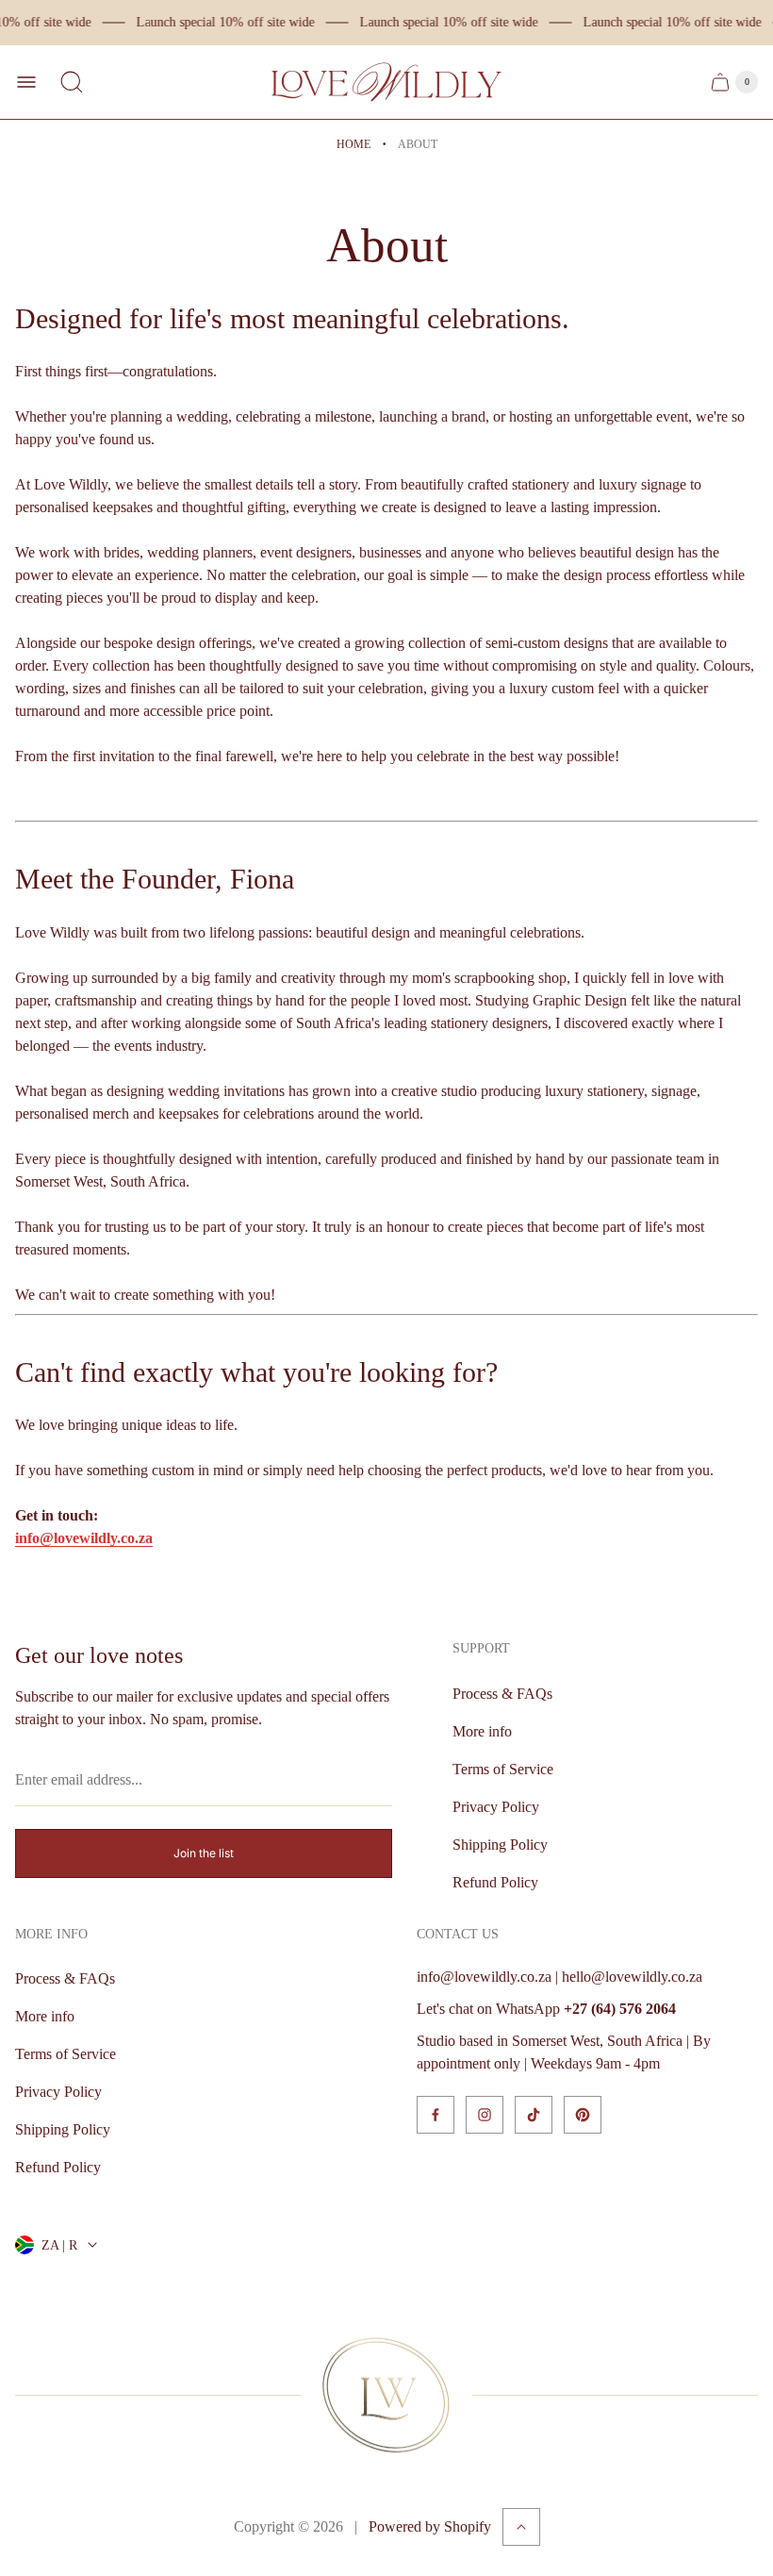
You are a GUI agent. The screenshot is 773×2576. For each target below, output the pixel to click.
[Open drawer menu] (26, 82)
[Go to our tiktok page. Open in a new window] (534, 2115)
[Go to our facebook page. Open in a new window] (436, 2115)
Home (354, 144)
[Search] (72, 82)
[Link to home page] (386, 2395)
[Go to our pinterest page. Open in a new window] (583, 2115)
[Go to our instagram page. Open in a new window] (485, 2115)
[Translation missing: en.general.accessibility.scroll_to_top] (521, 2527)
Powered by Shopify (430, 2526)
